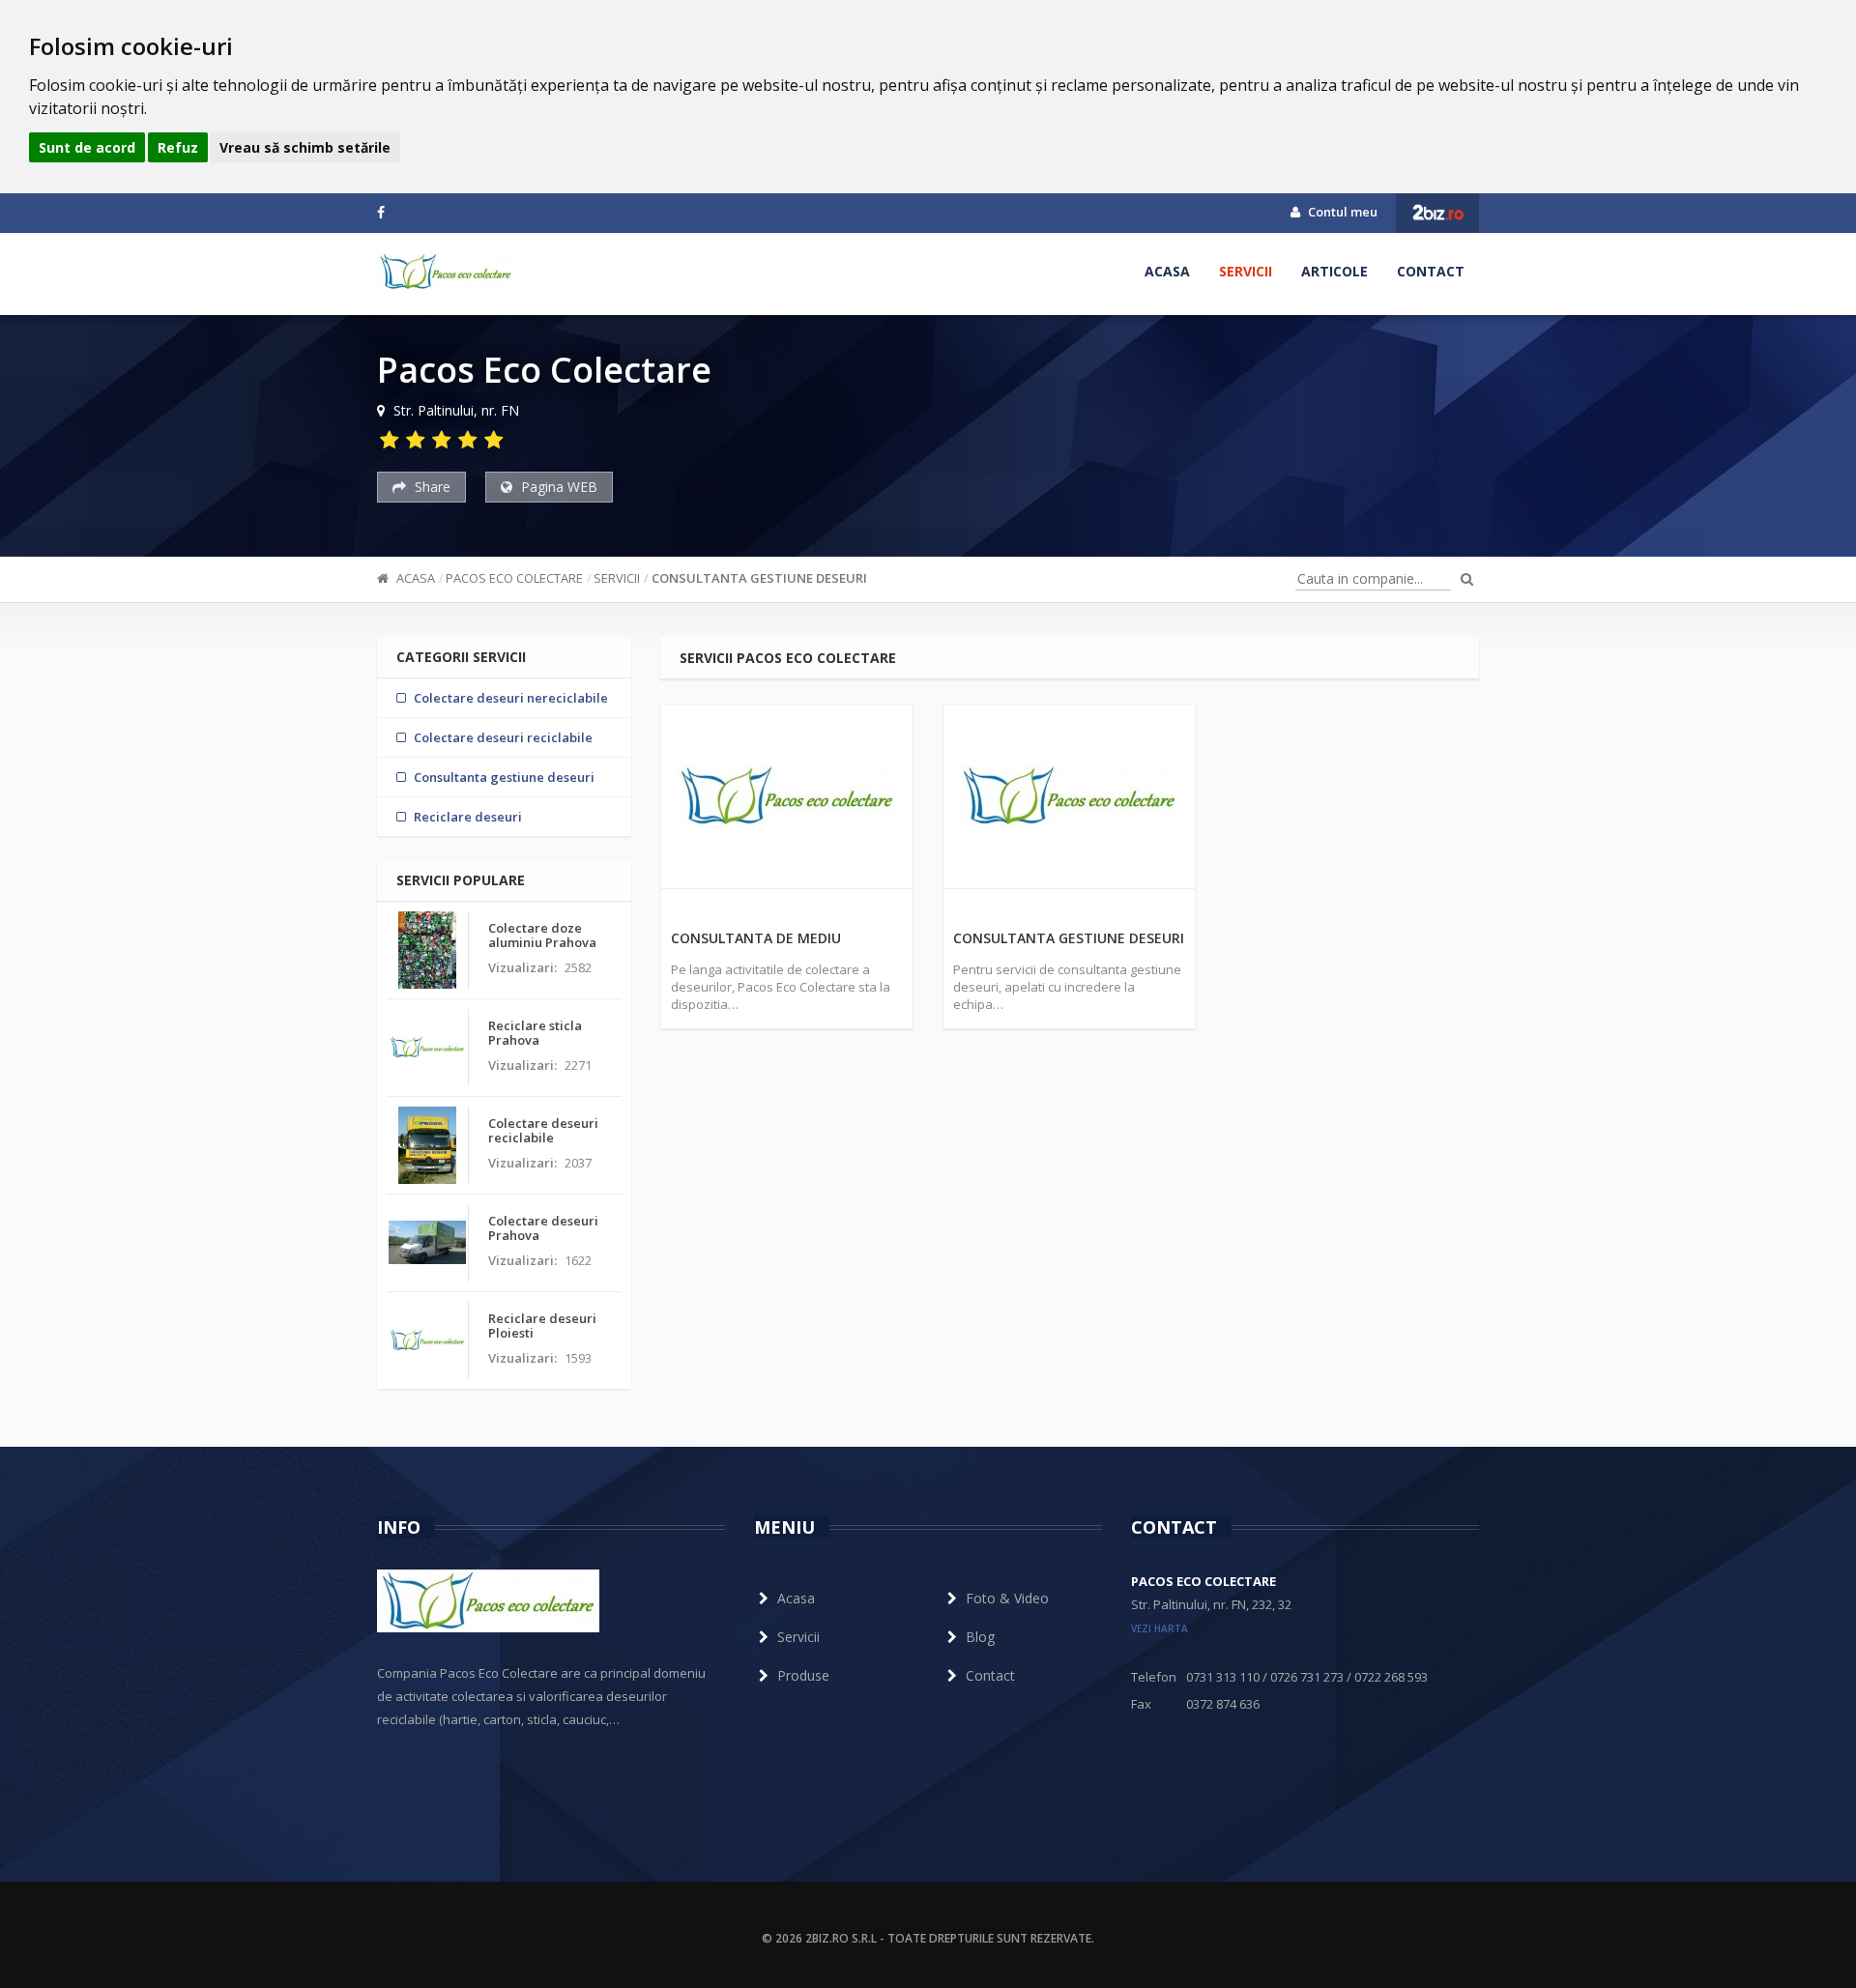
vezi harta (1160, 1628)
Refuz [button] (178, 147)
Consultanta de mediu (756, 938)
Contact (1431, 271)
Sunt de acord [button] (87, 147)
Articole (1334, 271)
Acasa (1167, 271)
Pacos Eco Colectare (514, 578)
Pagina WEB (557, 487)
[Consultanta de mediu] (787, 796)
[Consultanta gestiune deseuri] (1069, 796)
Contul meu (1341, 212)
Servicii (1246, 271)
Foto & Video (1007, 1598)
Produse (803, 1675)
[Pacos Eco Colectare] (446, 272)
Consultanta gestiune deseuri (759, 578)
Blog (980, 1637)
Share (431, 487)
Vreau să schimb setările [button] (305, 147)
